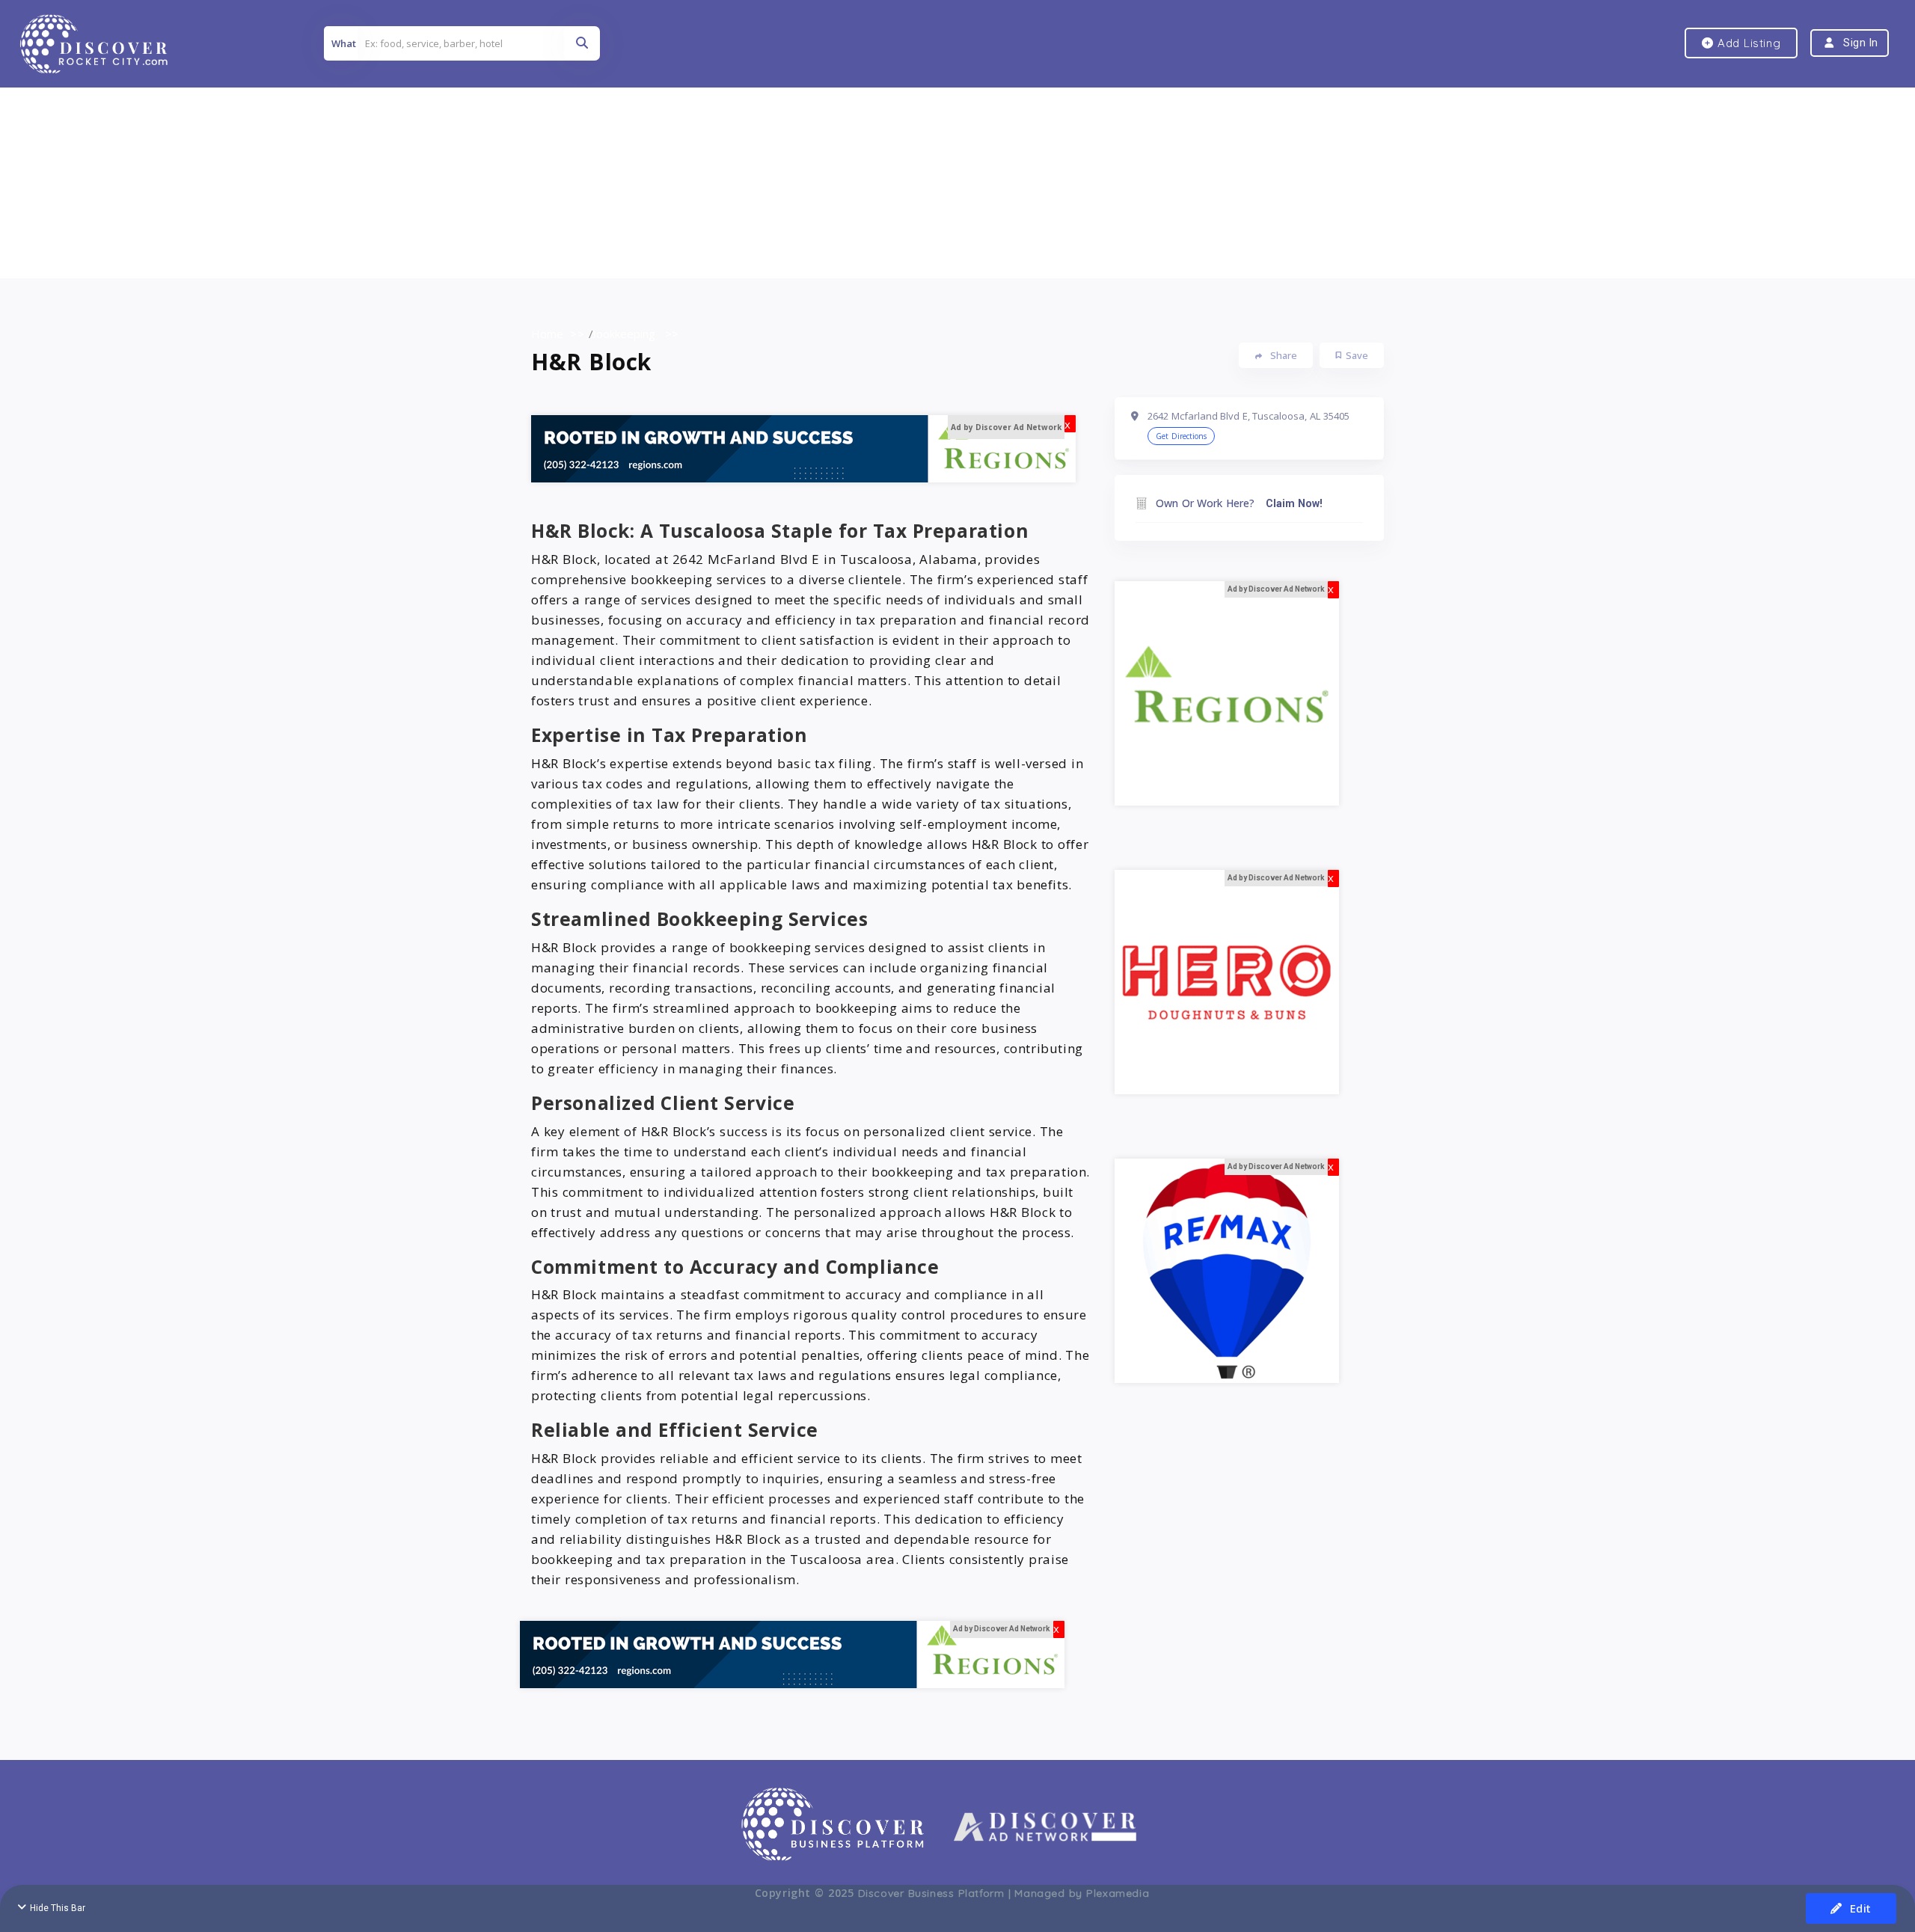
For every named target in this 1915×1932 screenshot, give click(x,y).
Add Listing (1747, 43)
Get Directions (1181, 436)
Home (547, 334)
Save (1357, 355)
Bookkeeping (622, 334)
